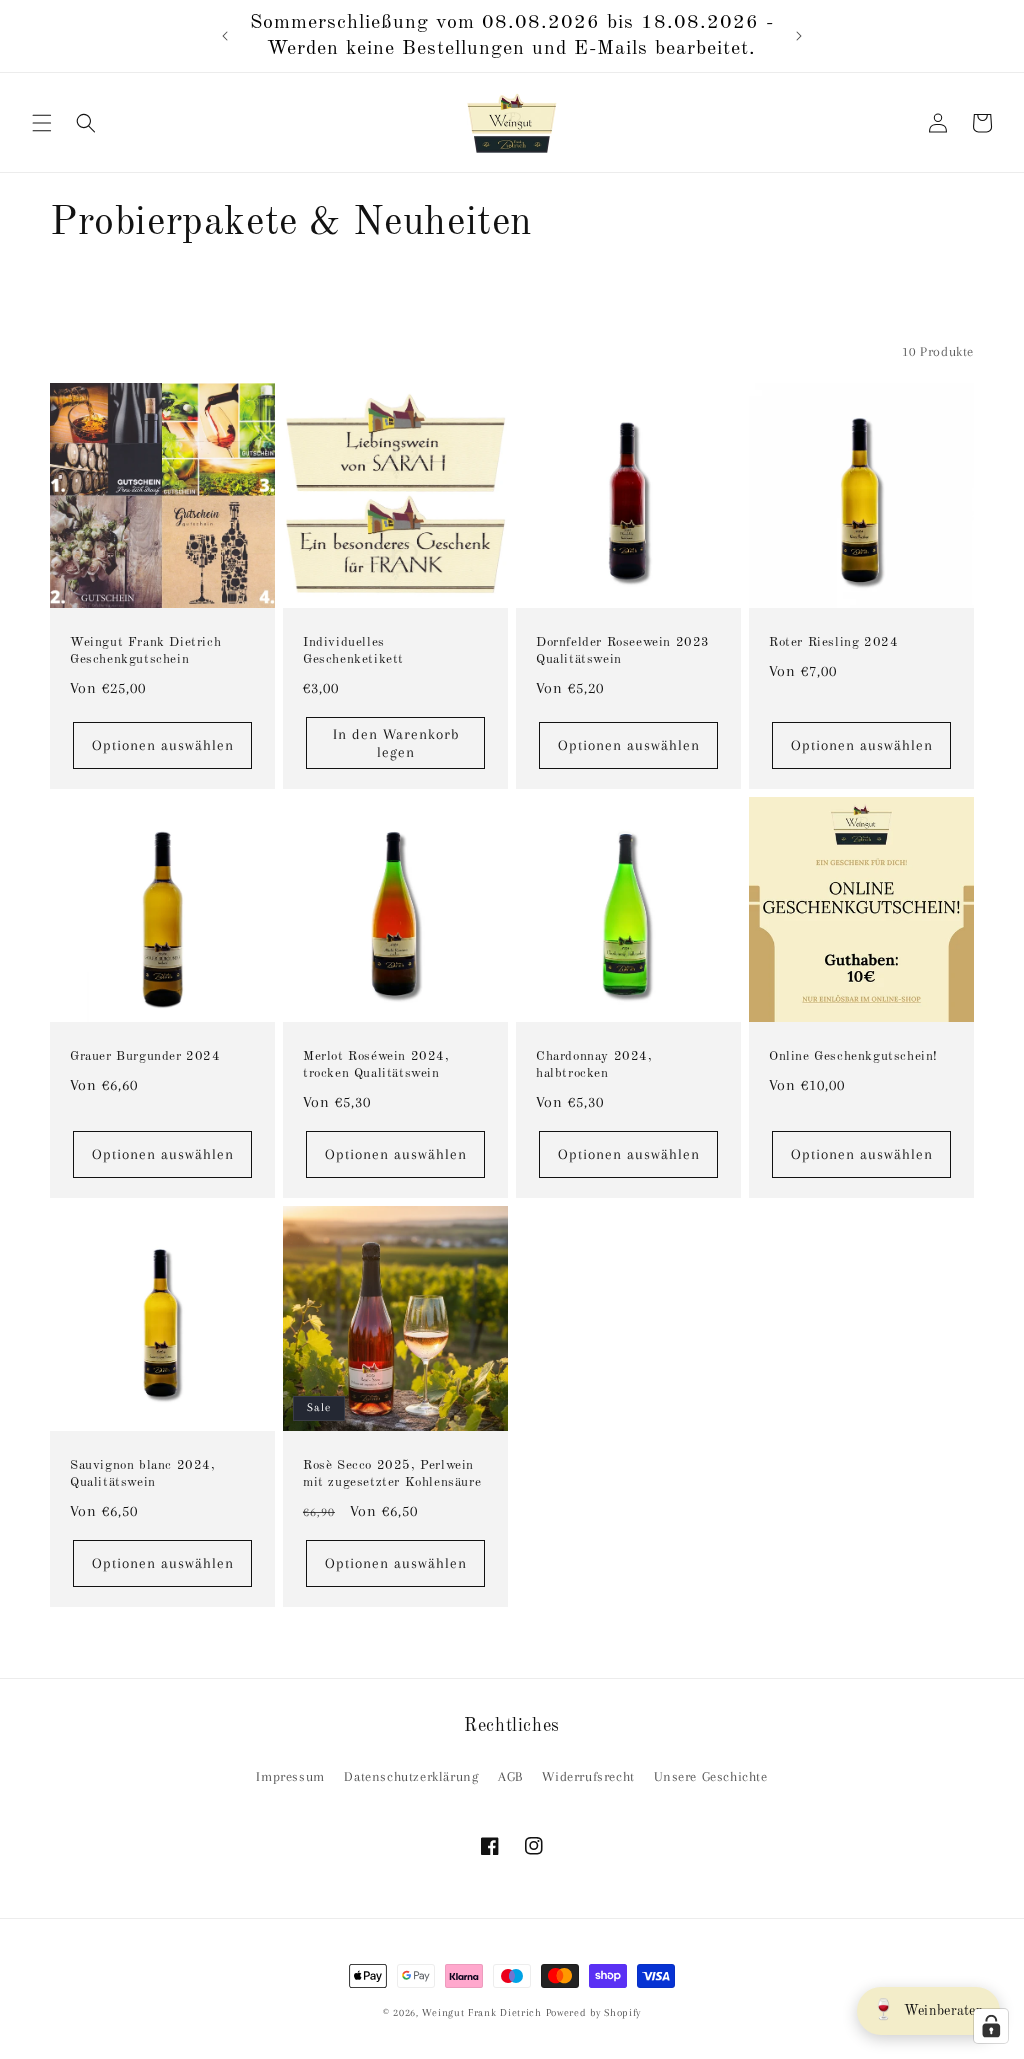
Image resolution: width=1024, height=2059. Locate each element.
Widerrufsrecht (588, 1776)
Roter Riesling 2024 (833, 642)
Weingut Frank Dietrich (481, 2012)
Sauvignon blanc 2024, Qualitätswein (143, 1474)
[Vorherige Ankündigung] (225, 36)
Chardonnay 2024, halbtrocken (594, 1065)
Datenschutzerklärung (411, 1776)
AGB (510, 1776)
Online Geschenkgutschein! (853, 1056)
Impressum (290, 1776)
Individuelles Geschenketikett (353, 651)
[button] (42, 123)
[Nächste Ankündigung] (799, 36)
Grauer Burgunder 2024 (145, 1056)
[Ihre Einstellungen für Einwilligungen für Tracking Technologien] (991, 2026)
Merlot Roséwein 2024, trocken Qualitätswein (376, 1065)
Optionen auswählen (163, 745)
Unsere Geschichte (710, 1776)
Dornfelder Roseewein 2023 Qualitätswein (623, 651)
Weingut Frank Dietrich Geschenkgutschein (145, 651)
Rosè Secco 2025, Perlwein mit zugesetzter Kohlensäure (392, 1474)
